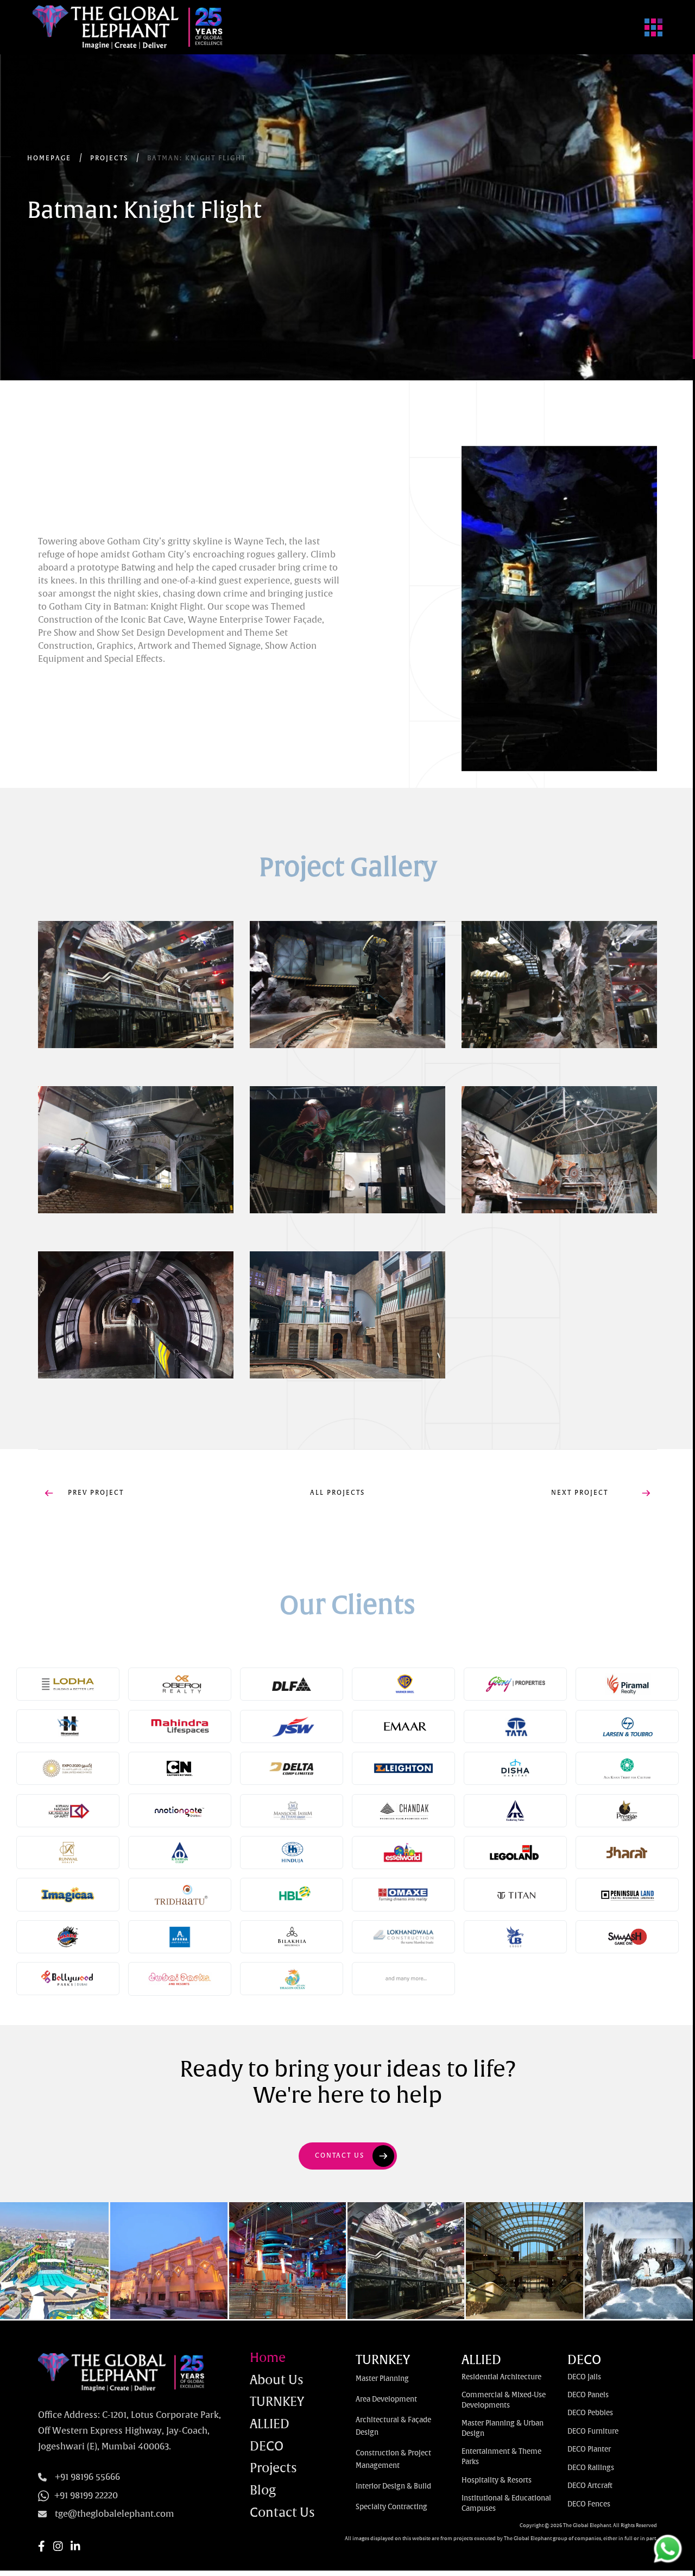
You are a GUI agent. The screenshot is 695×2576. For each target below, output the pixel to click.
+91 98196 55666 (87, 2477)
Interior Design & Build (393, 2487)
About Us (277, 2381)
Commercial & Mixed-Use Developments (504, 2400)
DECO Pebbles (590, 2413)
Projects (273, 2469)
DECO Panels (588, 2395)
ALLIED (270, 2425)
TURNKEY (277, 2403)
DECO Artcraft (590, 2486)
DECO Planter (589, 2450)
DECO (267, 2447)
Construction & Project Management (393, 2460)
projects (109, 159)
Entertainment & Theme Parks (501, 2457)
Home (268, 2359)
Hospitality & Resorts (497, 2481)
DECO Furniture (593, 2432)
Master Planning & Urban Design (503, 2429)
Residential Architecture (501, 2377)
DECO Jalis (584, 2377)
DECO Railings (591, 2468)
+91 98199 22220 (86, 2496)
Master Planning (382, 2379)
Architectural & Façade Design (393, 2427)
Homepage (49, 159)
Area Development (386, 2400)
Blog (263, 2492)
